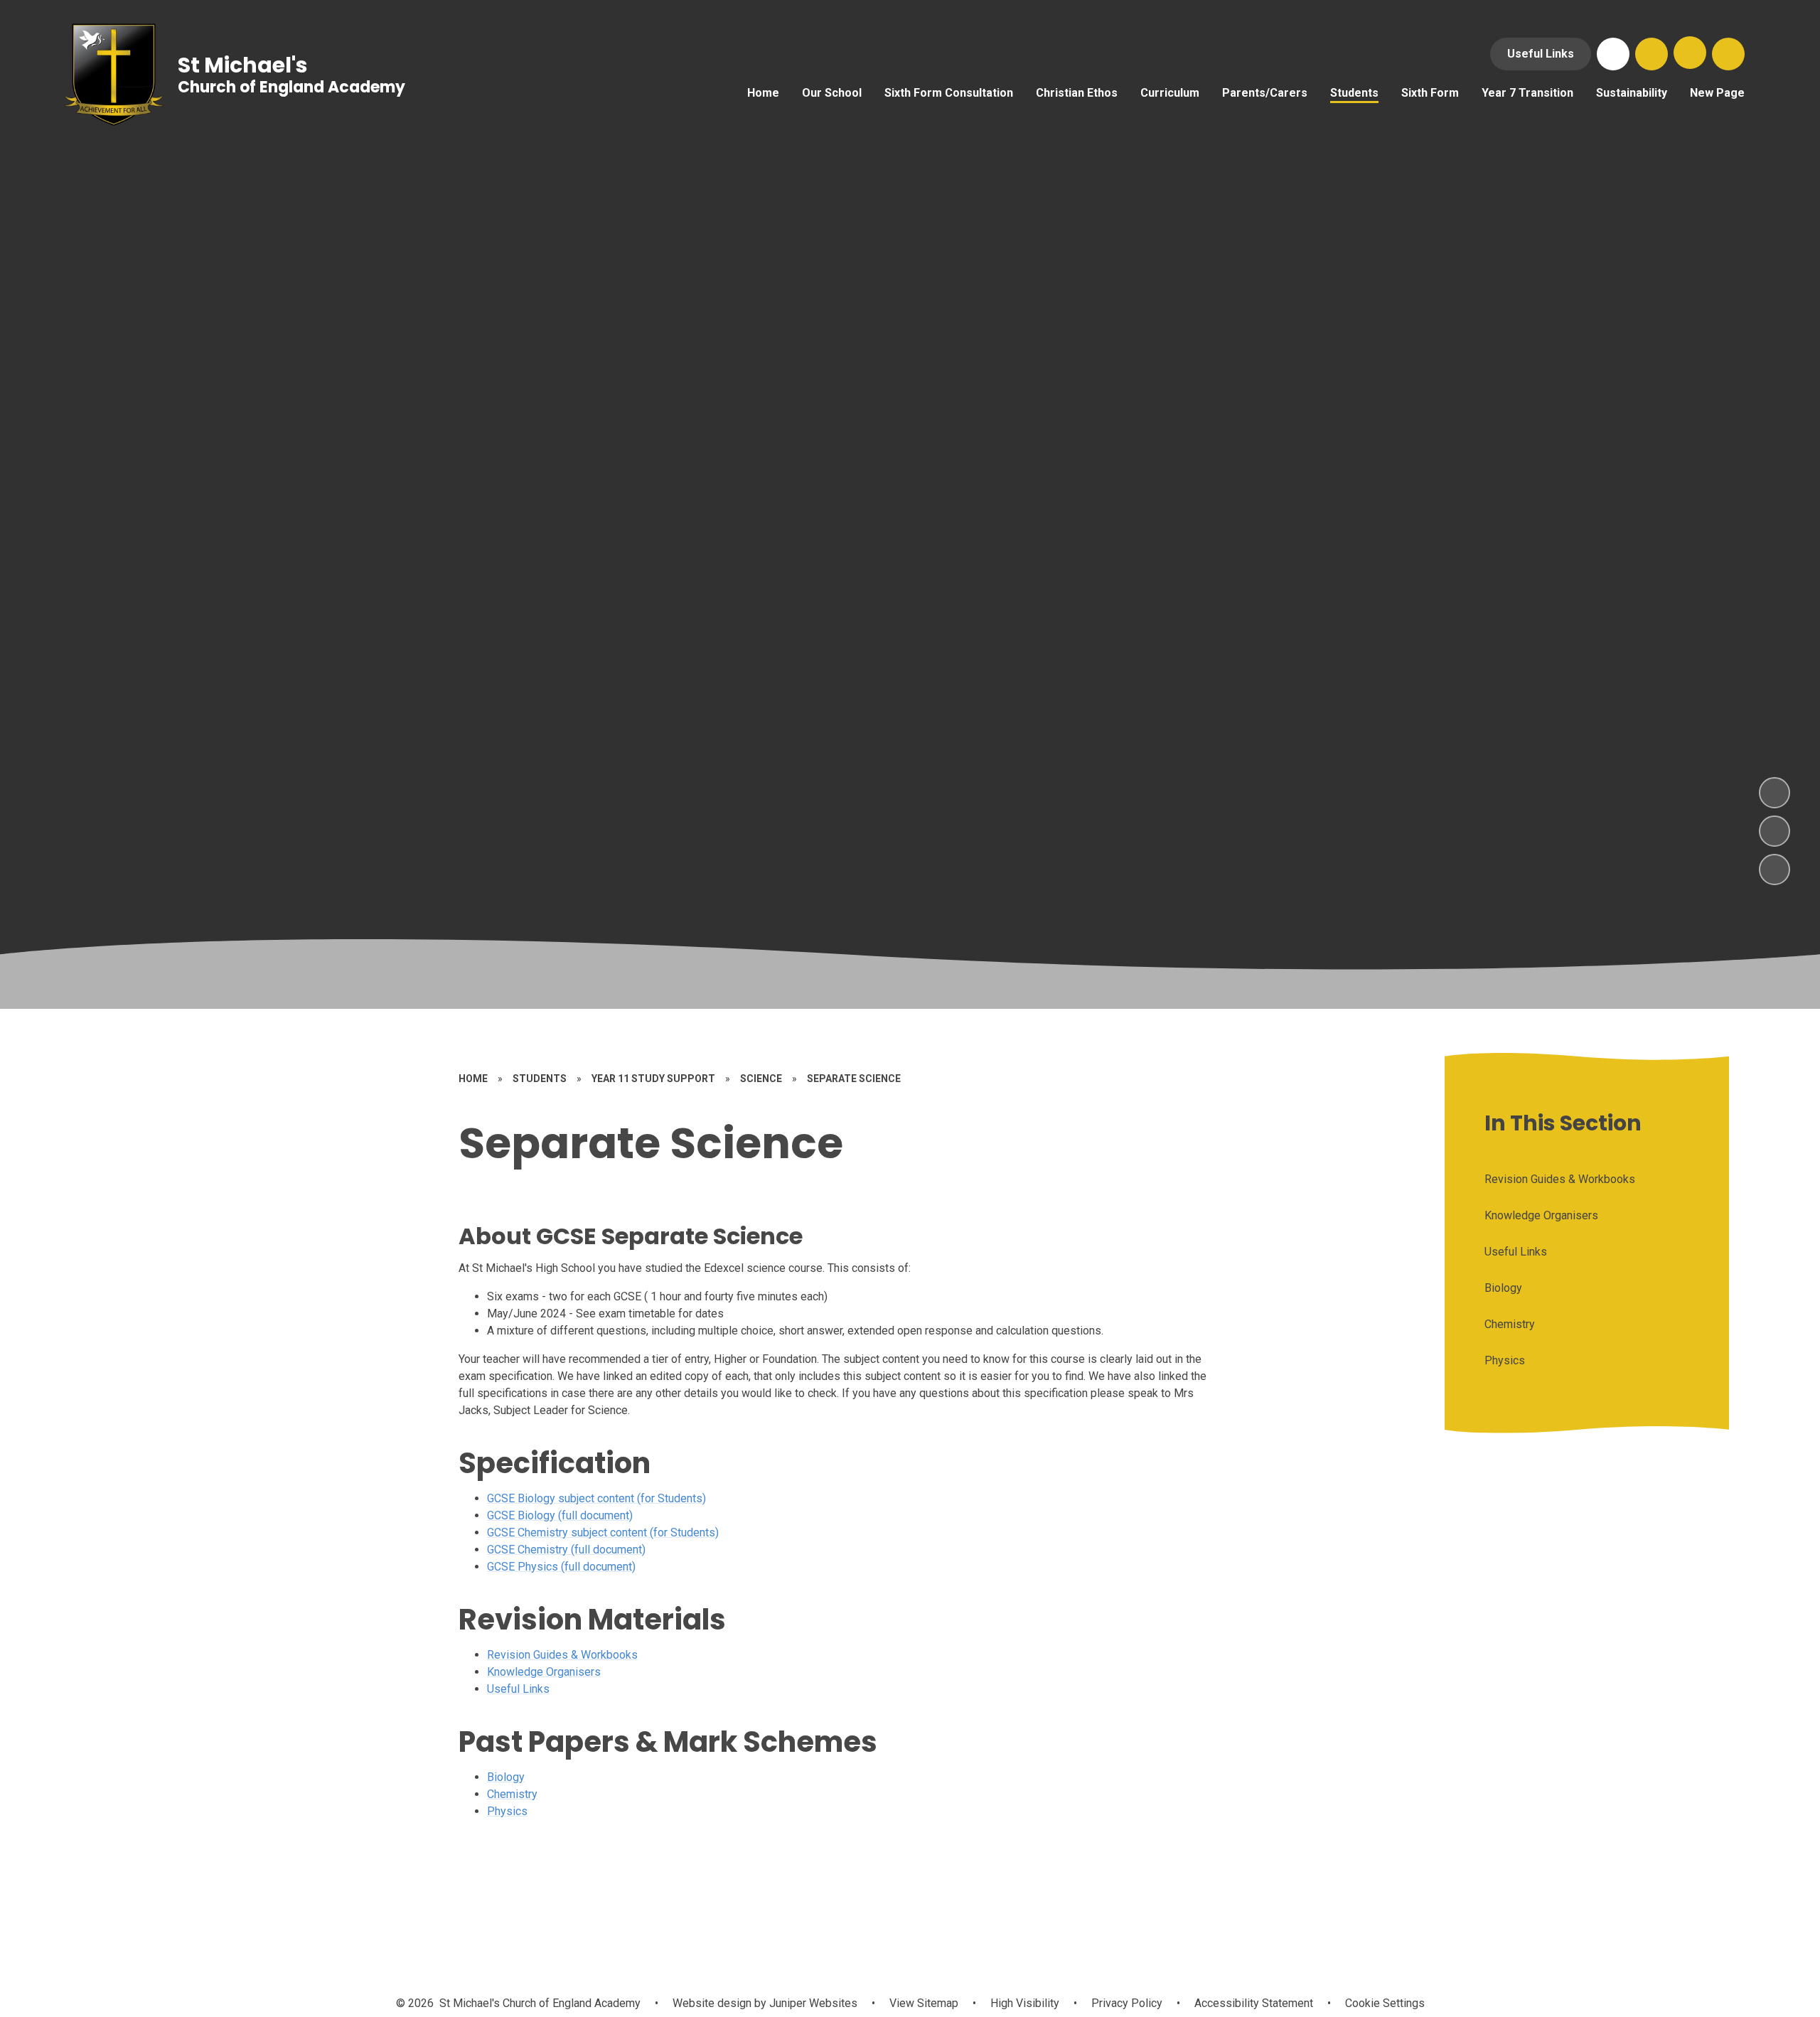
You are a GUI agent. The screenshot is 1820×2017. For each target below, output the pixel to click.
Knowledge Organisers (544, 1672)
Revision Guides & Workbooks (562, 1655)
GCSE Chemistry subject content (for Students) (603, 1532)
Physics (507, 1811)
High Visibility (1025, 2003)
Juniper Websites (812, 2003)
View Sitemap (924, 2003)
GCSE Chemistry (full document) (566, 1550)
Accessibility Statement (1254, 2003)
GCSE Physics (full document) (561, 1567)
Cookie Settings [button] (1385, 2003)
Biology (506, 1777)
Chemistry (512, 1794)
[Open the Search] (1652, 54)
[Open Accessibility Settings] (1728, 54)
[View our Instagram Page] (1613, 54)
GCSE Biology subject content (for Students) (596, 1498)
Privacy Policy (1127, 2003)
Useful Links (1541, 54)
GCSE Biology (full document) (560, 1515)
